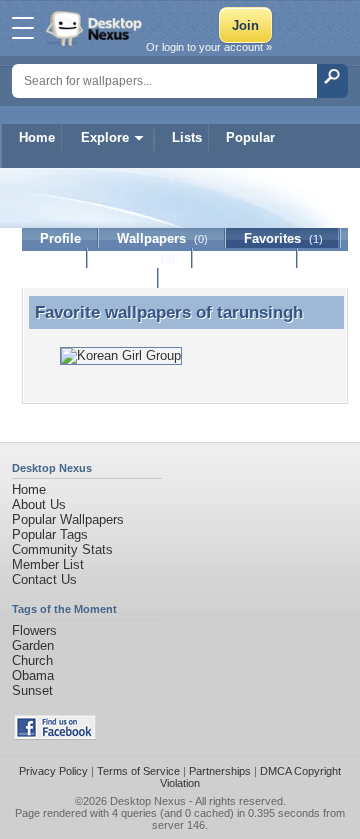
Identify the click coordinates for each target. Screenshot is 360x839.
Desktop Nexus (148, 801)
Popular (250, 137)
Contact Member (90, 278)
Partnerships (220, 771)
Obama (33, 675)
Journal (140, 258)
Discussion (245, 258)
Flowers (34, 630)
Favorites (283, 238)
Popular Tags (50, 534)
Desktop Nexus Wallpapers (96, 28)
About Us (39, 504)
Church (32, 660)
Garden (33, 645)
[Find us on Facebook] (55, 735)
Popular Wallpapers (68, 519)
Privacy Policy (53, 771)
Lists (187, 137)
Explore (105, 137)
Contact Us (44, 579)
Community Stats (62, 549)
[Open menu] (23, 28)
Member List (48, 564)
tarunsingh (260, 312)
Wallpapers (162, 238)
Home (37, 137)
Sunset (32, 690)
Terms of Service (138, 771)
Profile (60, 238)
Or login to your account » (209, 47)
